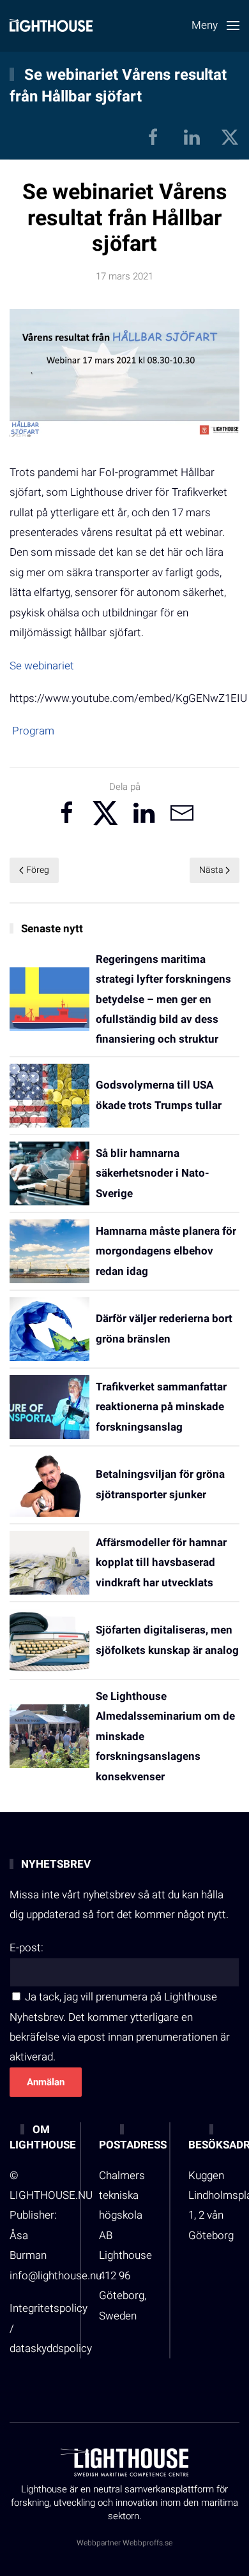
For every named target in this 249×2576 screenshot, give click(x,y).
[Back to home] (51, 26)
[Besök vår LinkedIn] (192, 136)
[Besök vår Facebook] (153, 136)
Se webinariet (42, 666)
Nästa (211, 870)
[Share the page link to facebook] (67, 813)
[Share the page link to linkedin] (144, 813)
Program (33, 731)
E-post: (26, 1948)
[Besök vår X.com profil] (230, 136)
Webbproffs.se (147, 2543)
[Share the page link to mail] (182, 813)
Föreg (38, 870)
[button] (215, 26)
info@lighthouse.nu (56, 2276)
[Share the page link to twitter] (105, 813)
